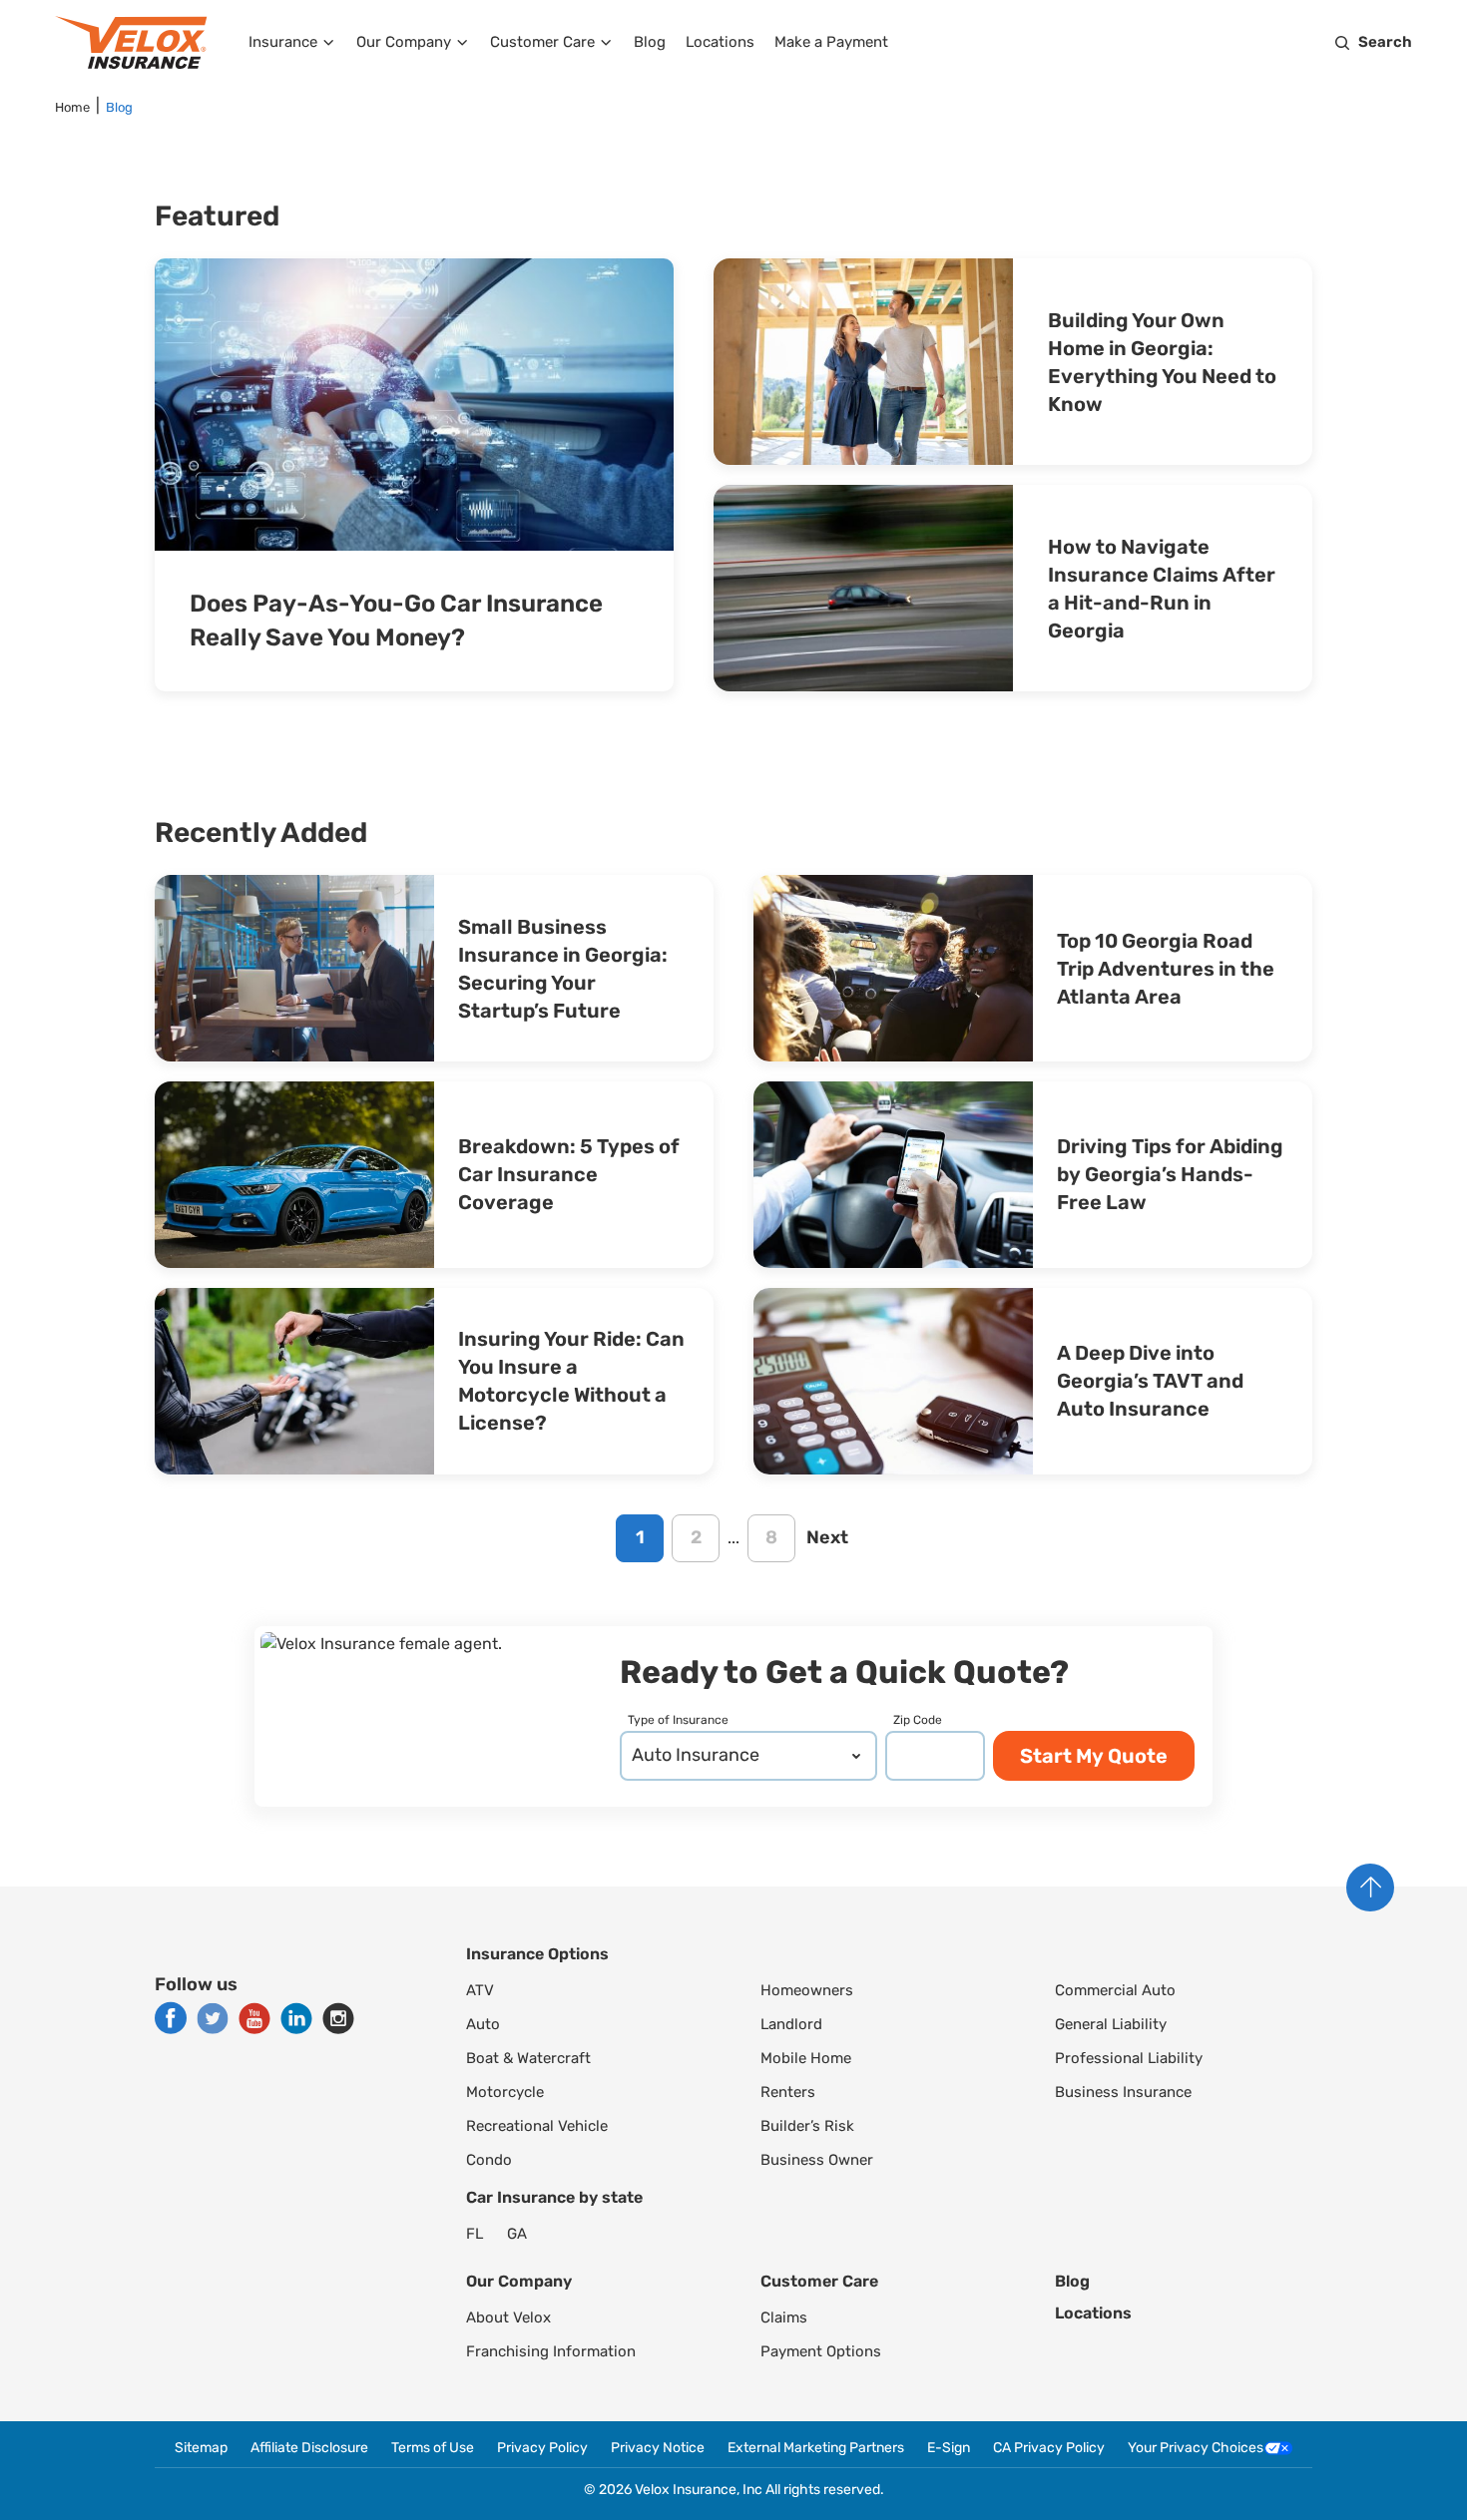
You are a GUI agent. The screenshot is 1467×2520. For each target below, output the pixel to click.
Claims (784, 2317)
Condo (489, 2160)
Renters (788, 2092)
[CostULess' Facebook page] (171, 2018)
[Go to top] (1370, 1888)
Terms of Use (433, 2448)
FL (475, 2234)
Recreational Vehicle (537, 2126)
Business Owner (817, 2160)
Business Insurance (1123, 2092)
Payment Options (821, 2351)
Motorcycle (505, 2092)
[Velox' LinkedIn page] (296, 2018)
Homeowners (807, 1990)
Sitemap (201, 2448)
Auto (483, 2024)
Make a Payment (831, 42)
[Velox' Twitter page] (213, 2018)
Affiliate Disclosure (309, 2448)
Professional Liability (1129, 2058)
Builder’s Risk (807, 2126)
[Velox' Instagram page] (338, 2018)
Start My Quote (1094, 1756)
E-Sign (949, 2448)
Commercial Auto (1115, 1990)
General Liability (1111, 2024)
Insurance (283, 42)
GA (517, 2234)
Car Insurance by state (554, 2197)
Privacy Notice (658, 2448)
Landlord (791, 2024)
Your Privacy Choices (1196, 2448)
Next (827, 1537)
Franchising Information (551, 2351)
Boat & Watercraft (528, 2058)
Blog (650, 42)
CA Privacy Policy (1049, 2448)
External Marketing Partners (816, 2448)
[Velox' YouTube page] (254, 2018)
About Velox (508, 2317)
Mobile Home (806, 2058)
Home (72, 107)
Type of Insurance (678, 1720)
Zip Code (918, 1720)
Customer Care (542, 42)
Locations (720, 42)
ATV (480, 1990)
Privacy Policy (542, 2448)
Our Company (404, 42)
